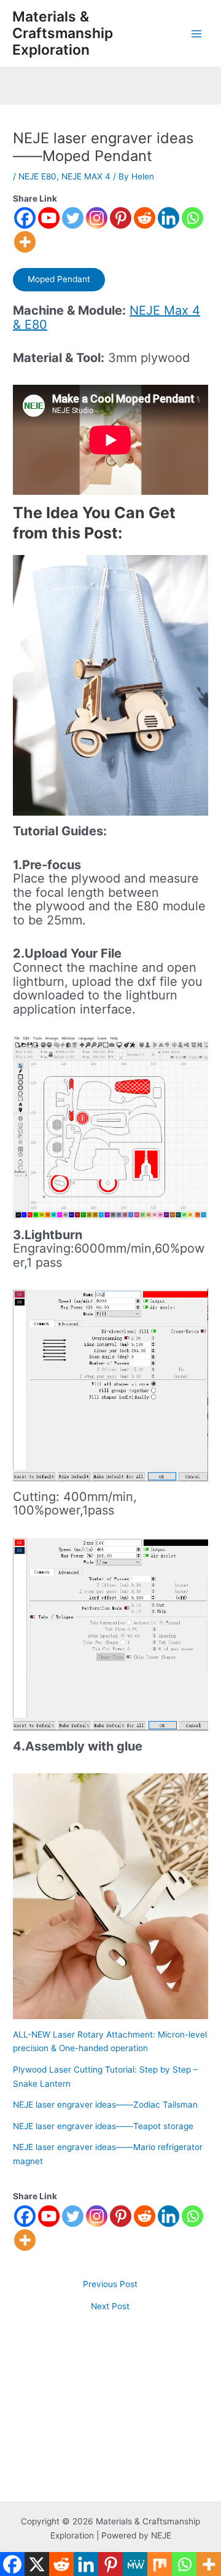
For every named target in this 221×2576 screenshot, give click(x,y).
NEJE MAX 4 (86, 176)
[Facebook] (25, 218)
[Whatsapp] (192, 218)
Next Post (110, 2307)
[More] (25, 242)
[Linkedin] (169, 218)
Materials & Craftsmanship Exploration (63, 33)
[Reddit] (145, 218)
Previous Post (110, 2285)
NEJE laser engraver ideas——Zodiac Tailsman (105, 2105)
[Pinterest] (121, 218)
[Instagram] (97, 218)
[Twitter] (73, 218)
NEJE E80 (37, 176)
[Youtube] (49, 218)
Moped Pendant (59, 279)
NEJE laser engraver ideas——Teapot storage (103, 2126)
